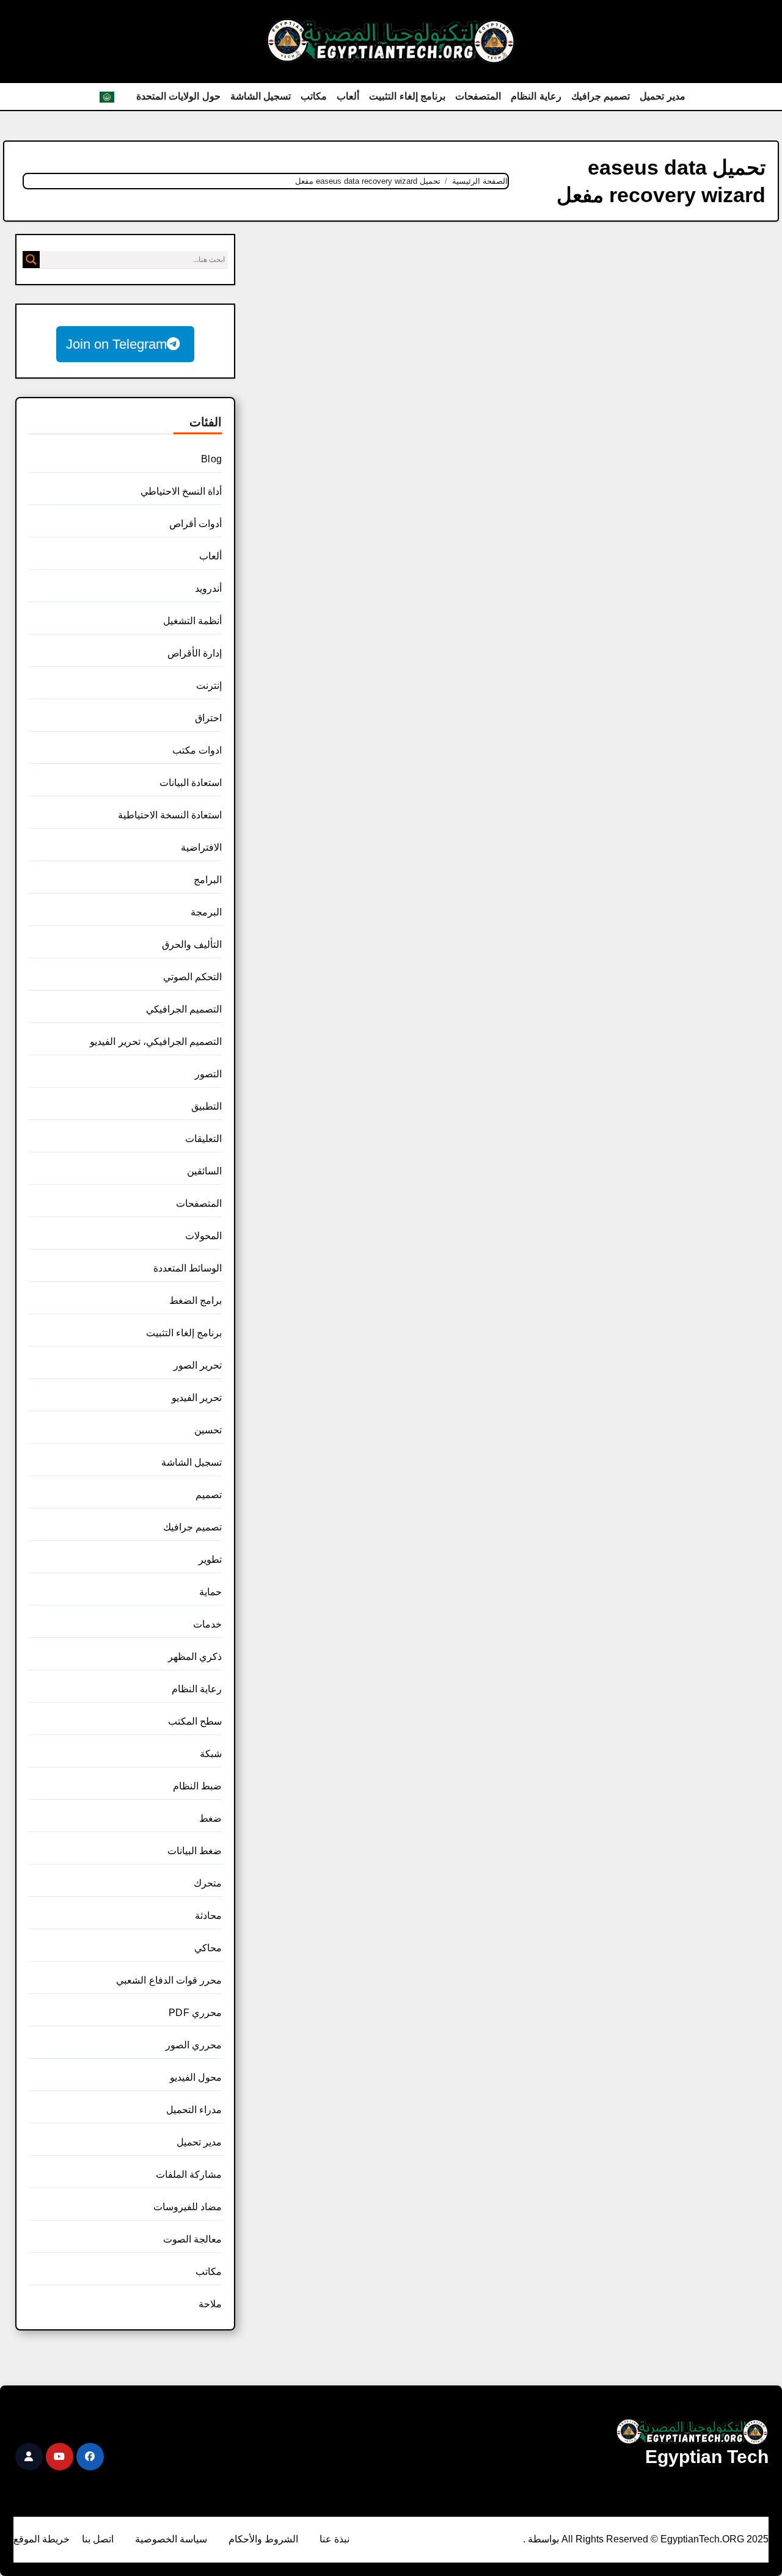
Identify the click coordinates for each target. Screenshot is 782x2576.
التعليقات (203, 1139)
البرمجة (206, 912)
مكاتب (314, 96)
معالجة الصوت (192, 2239)
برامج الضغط (195, 1301)
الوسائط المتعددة (188, 1268)
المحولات (203, 1236)
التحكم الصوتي (192, 977)
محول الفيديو (196, 2077)
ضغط (210, 1818)
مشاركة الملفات (189, 2174)
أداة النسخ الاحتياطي (181, 491)
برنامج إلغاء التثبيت (407, 96)
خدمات (207, 1624)
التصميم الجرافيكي (184, 1009)
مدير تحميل (663, 96)
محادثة (208, 1916)
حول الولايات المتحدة (178, 96)
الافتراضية (201, 847)
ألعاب (348, 96)
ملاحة (210, 2304)
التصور (208, 1074)
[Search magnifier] (31, 260)
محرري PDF (195, 2013)
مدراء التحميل (194, 2110)
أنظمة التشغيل (192, 621)
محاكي (208, 1948)
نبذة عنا (334, 2539)
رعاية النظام (536, 96)
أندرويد (208, 588)
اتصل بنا (98, 2539)
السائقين (204, 1171)
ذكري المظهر (195, 1657)
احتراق (208, 718)
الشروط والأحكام (263, 2539)
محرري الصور (194, 2045)
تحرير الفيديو (197, 1398)
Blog (211, 459)
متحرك (208, 1883)
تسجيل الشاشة (261, 96)
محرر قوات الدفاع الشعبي (169, 1980)
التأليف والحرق (192, 944)
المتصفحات (478, 96)
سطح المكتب (195, 1721)
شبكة (211, 1754)
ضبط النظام (197, 1786)
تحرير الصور (198, 1365)
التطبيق (206, 1106)
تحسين (208, 1430)
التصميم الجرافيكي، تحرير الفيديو (156, 1042)
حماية (210, 1592)
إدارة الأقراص (195, 653)
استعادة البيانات (191, 783)
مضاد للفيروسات (188, 2207)
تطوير (210, 1559)
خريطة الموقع (42, 2539)
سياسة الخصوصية (171, 2539)
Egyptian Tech (707, 2457)
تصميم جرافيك (601, 96)
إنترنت (209, 686)
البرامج (208, 880)
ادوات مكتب (197, 750)
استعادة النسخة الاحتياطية (170, 815)
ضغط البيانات (195, 1851)
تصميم (209, 1495)
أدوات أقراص (195, 524)
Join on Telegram (116, 344)
